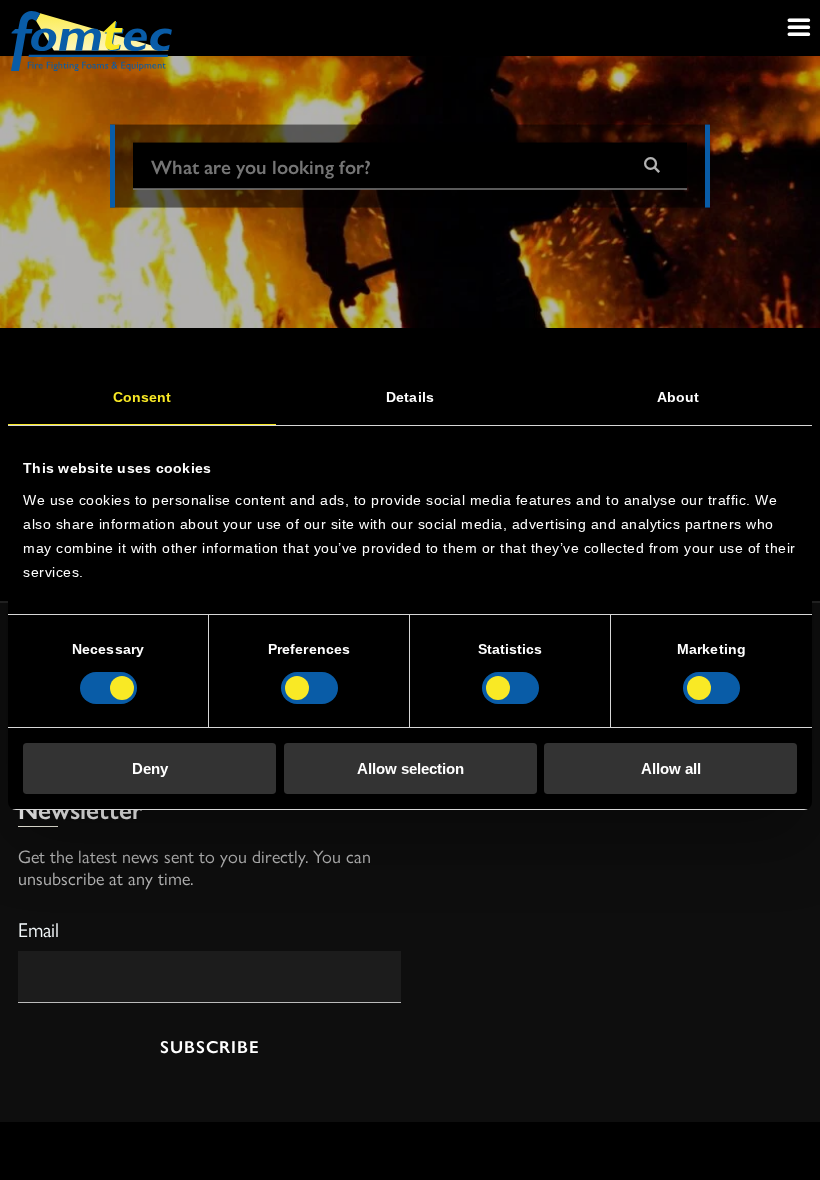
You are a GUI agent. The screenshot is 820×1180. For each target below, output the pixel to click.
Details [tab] (410, 397)
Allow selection (410, 768)
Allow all (671, 768)
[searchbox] (375, 166)
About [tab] (678, 397)
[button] (652, 166)
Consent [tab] (142, 397)
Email (38, 928)
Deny (150, 768)
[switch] (309, 688)
